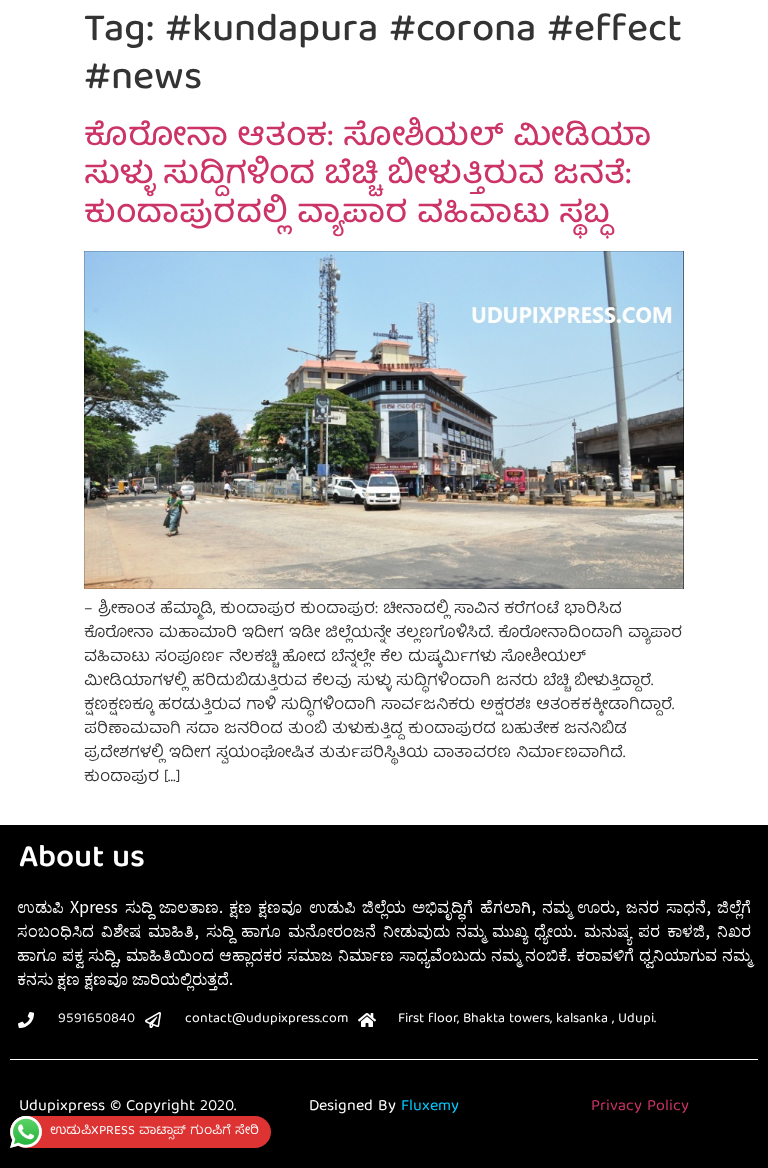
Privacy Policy (640, 1107)
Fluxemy (430, 1107)
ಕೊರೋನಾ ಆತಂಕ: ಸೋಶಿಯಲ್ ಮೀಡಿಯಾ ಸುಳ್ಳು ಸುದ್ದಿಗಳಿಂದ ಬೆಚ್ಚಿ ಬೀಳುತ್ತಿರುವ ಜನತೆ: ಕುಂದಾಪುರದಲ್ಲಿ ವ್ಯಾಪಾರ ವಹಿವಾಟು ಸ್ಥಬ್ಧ (367, 177)
